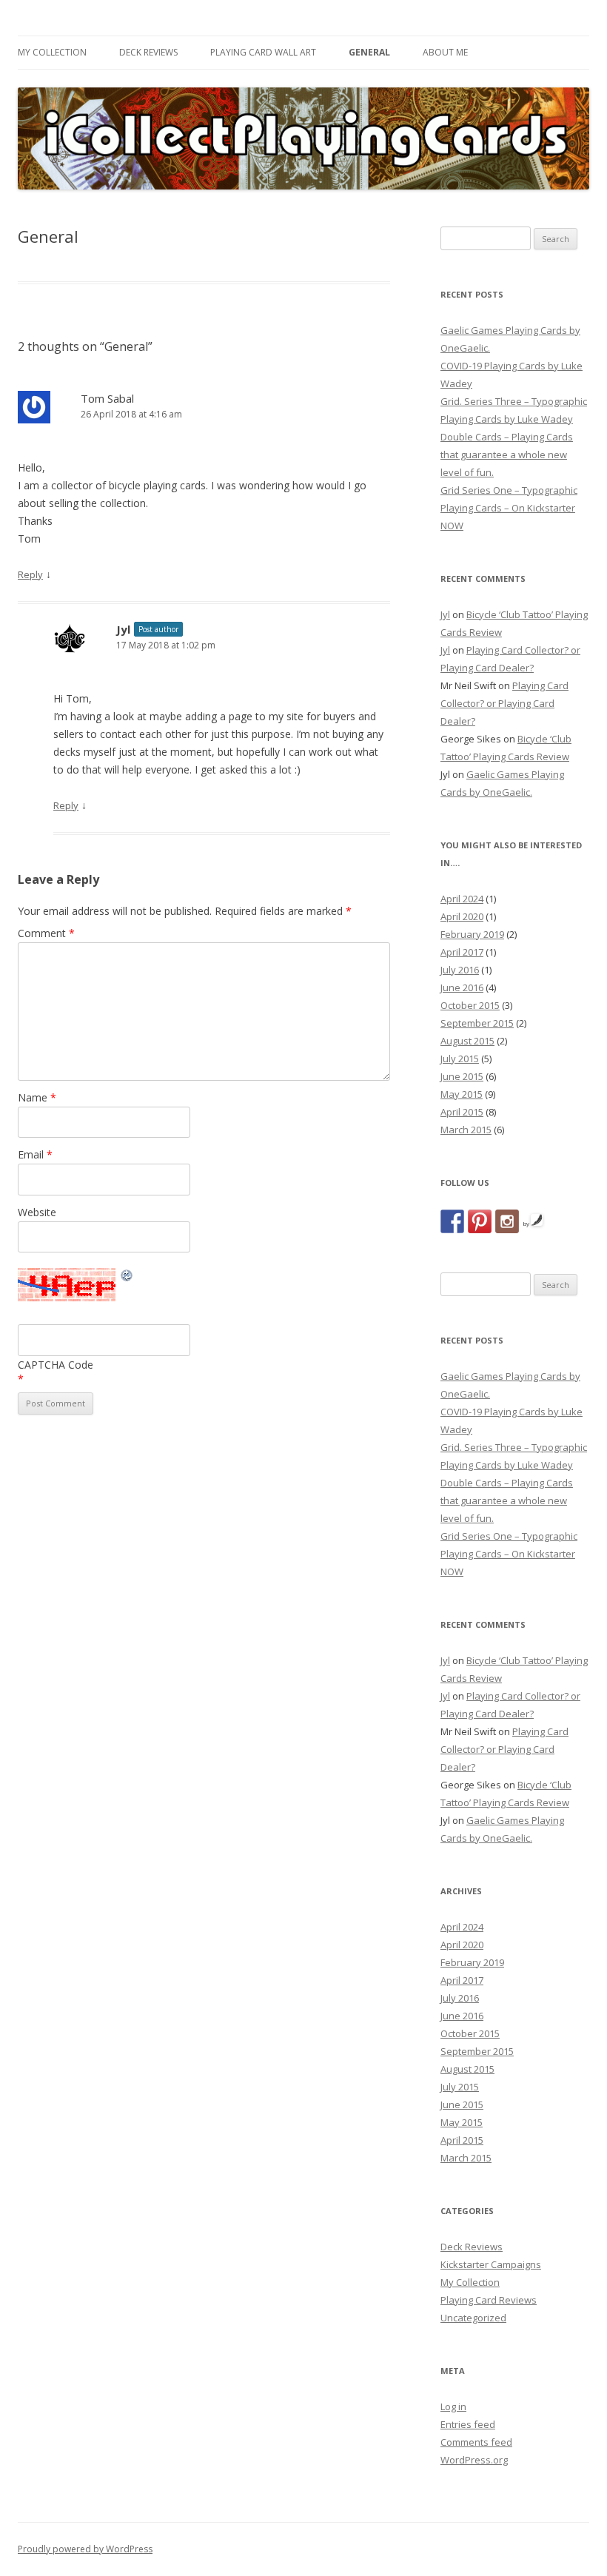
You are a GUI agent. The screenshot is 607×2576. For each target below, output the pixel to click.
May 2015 (462, 1094)
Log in (453, 2406)
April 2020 (462, 916)
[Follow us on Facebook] (452, 1221)
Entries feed (468, 2424)
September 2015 (477, 1023)
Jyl (123, 629)
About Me (445, 52)
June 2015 (462, 1076)
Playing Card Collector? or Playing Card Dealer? (504, 703)
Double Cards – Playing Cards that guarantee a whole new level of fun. (507, 455)
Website (37, 1212)
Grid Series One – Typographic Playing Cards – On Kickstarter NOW (509, 508)
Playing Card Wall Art (263, 52)
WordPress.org (474, 2460)
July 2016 (460, 970)
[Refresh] (127, 1277)
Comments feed (476, 2442)
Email (35, 1154)
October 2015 (470, 1005)
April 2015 (462, 1112)
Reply (30, 574)
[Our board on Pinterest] (480, 1221)
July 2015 (460, 1059)
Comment (46, 933)
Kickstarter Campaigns (491, 2264)
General (369, 52)
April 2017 (462, 952)
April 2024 (462, 899)
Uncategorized (473, 2318)
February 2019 (472, 934)
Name (37, 1097)
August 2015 (467, 1041)
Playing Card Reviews (489, 2300)
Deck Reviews (148, 52)
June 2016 (462, 987)
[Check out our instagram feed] (507, 1221)
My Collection (52, 52)
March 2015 (466, 1130)
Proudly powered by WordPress (85, 2549)
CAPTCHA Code (56, 1365)
